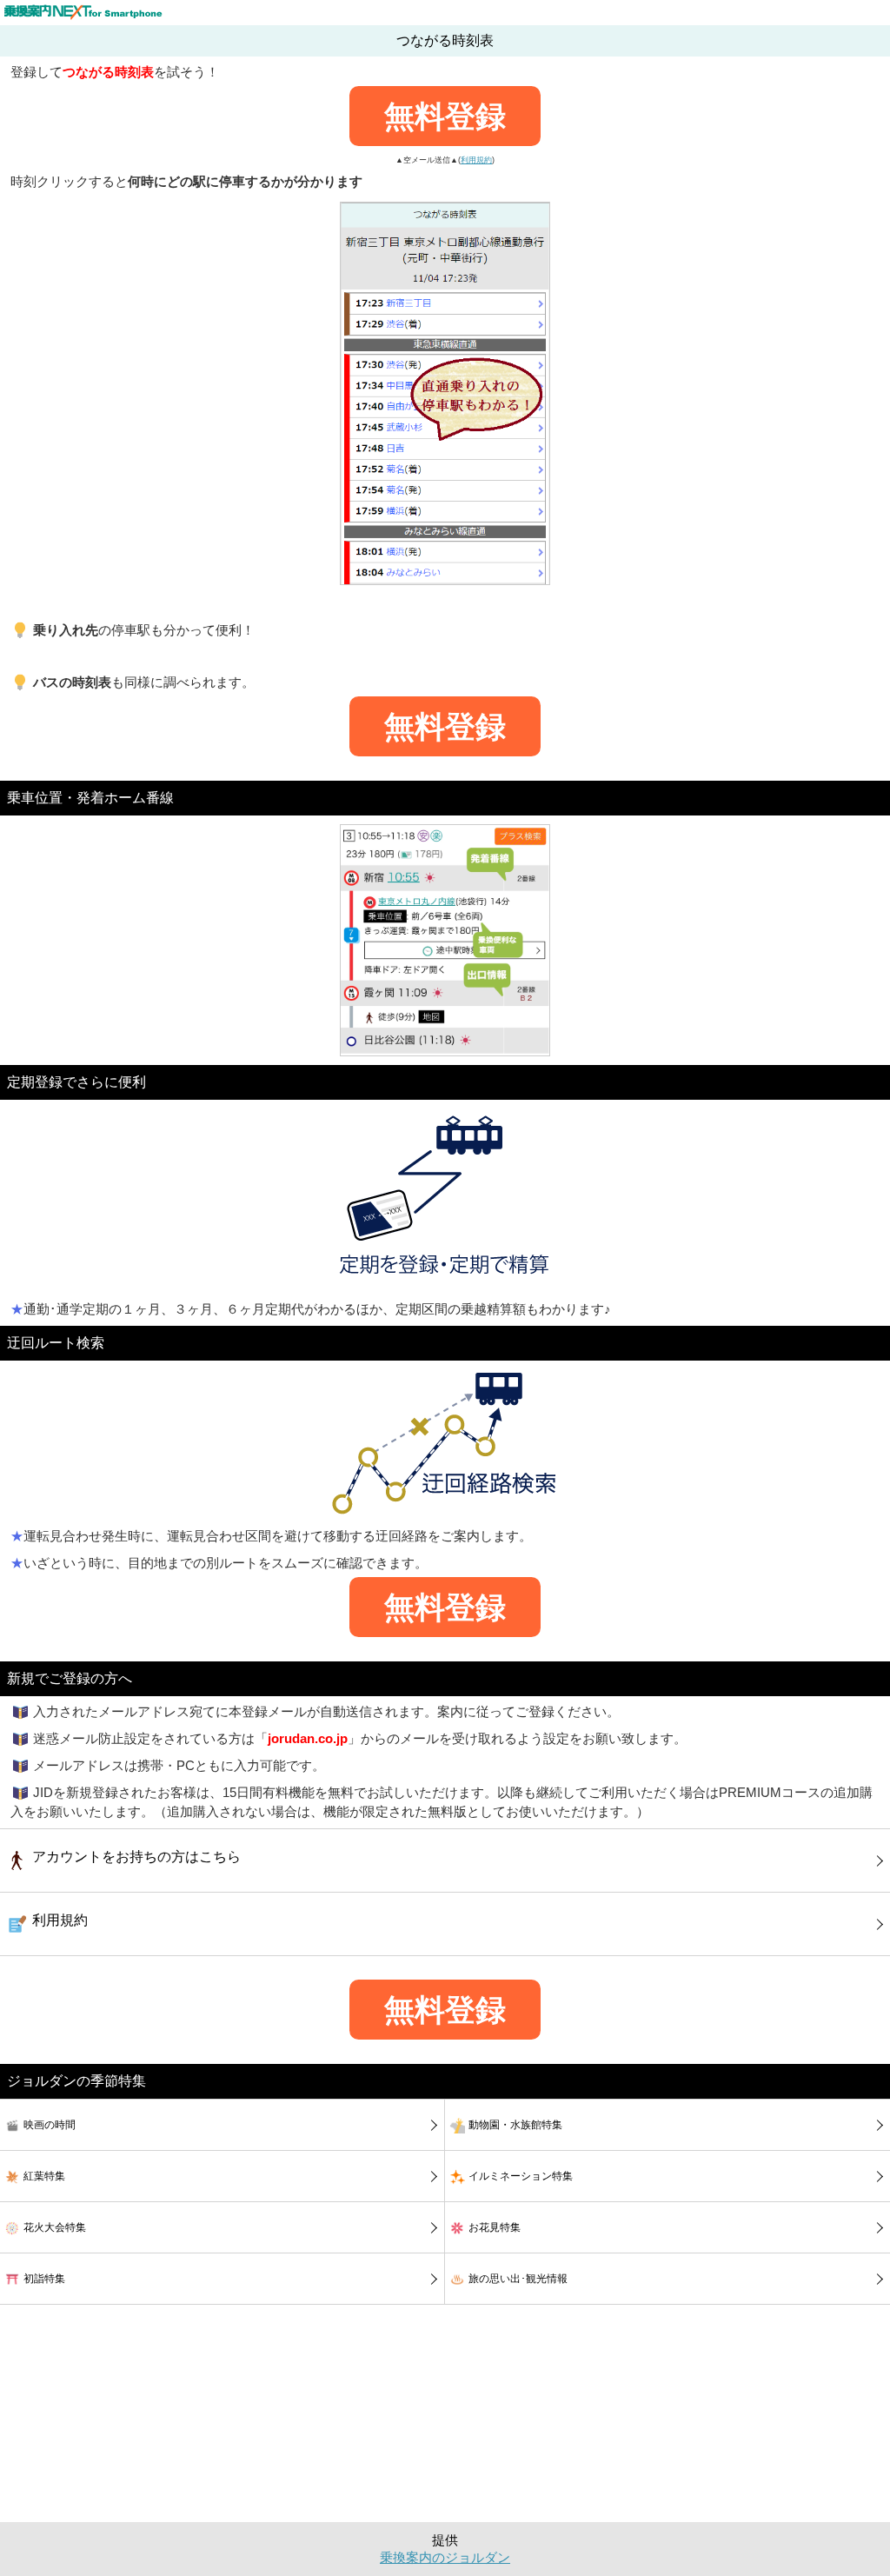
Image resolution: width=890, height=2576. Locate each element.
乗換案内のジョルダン (445, 2558)
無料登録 (445, 116)
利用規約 (476, 160)
